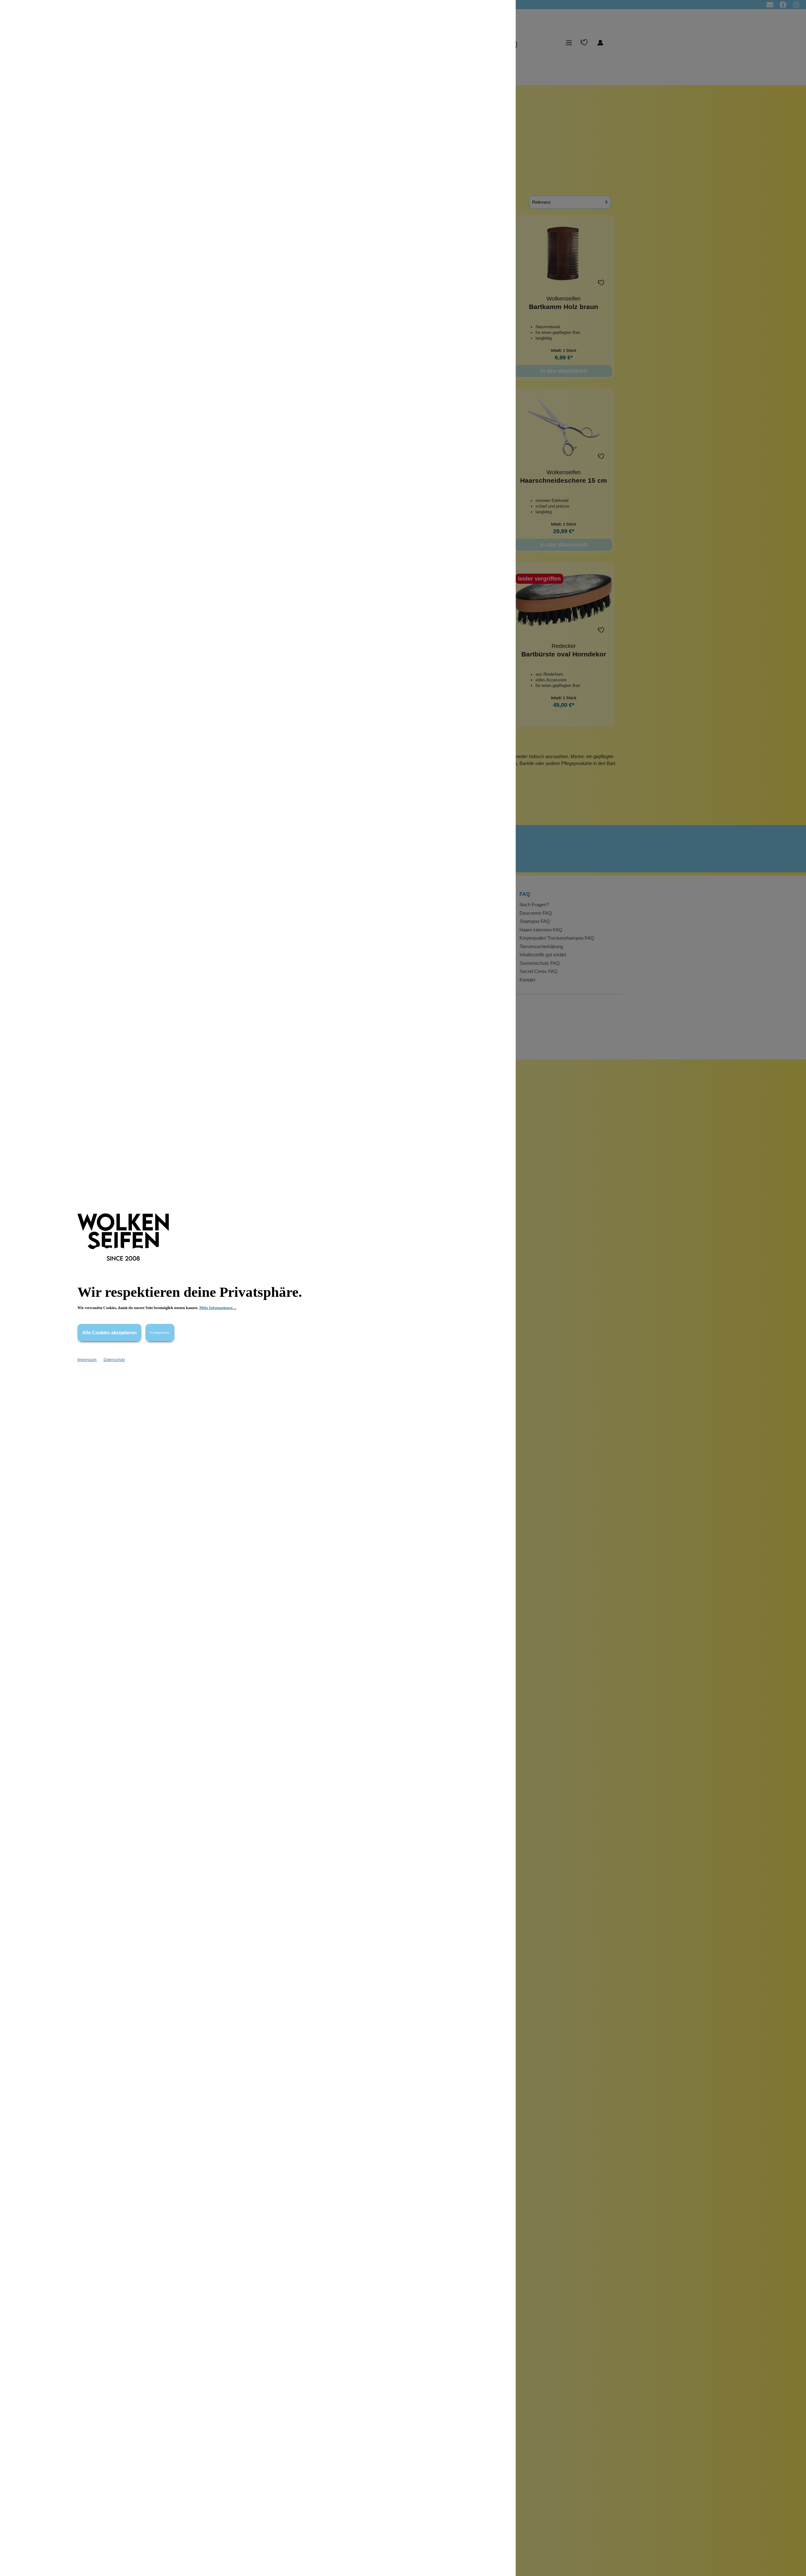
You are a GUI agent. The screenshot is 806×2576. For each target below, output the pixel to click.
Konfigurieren (160, 1333)
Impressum (87, 1360)
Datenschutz (114, 1360)
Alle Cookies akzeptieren (109, 1333)
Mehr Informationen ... (218, 1308)
